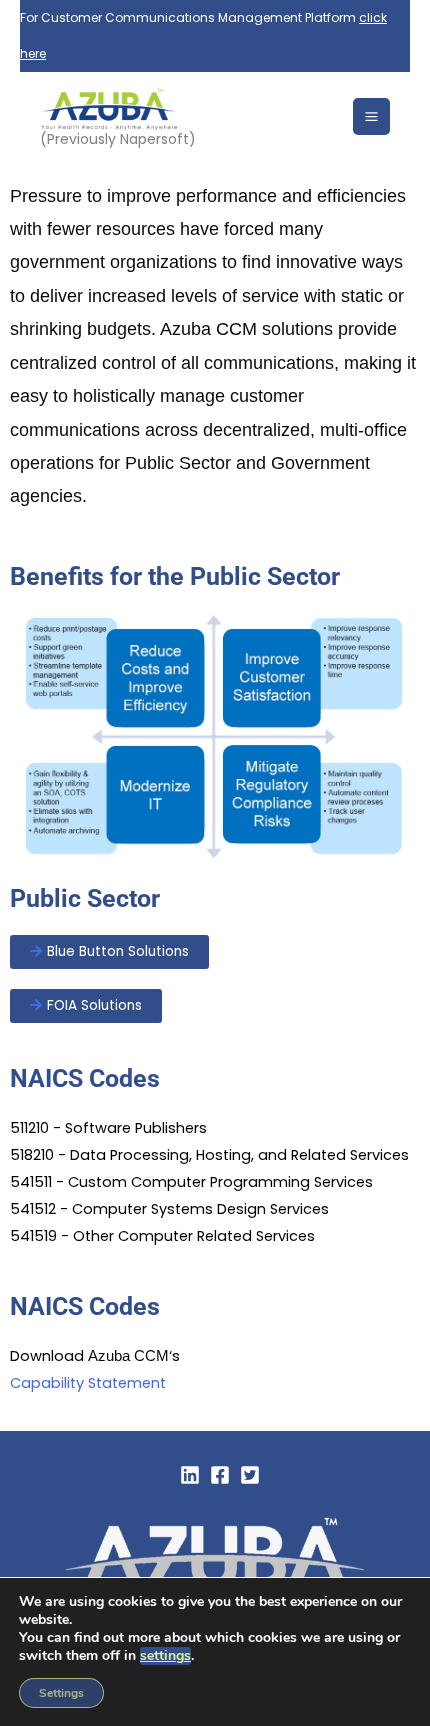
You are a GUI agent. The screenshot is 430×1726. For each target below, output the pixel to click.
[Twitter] (250, 1475)
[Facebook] (220, 1475)
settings (165, 1656)
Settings (61, 1693)
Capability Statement (88, 1383)
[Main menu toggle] (371, 116)
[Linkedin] (190, 1475)
